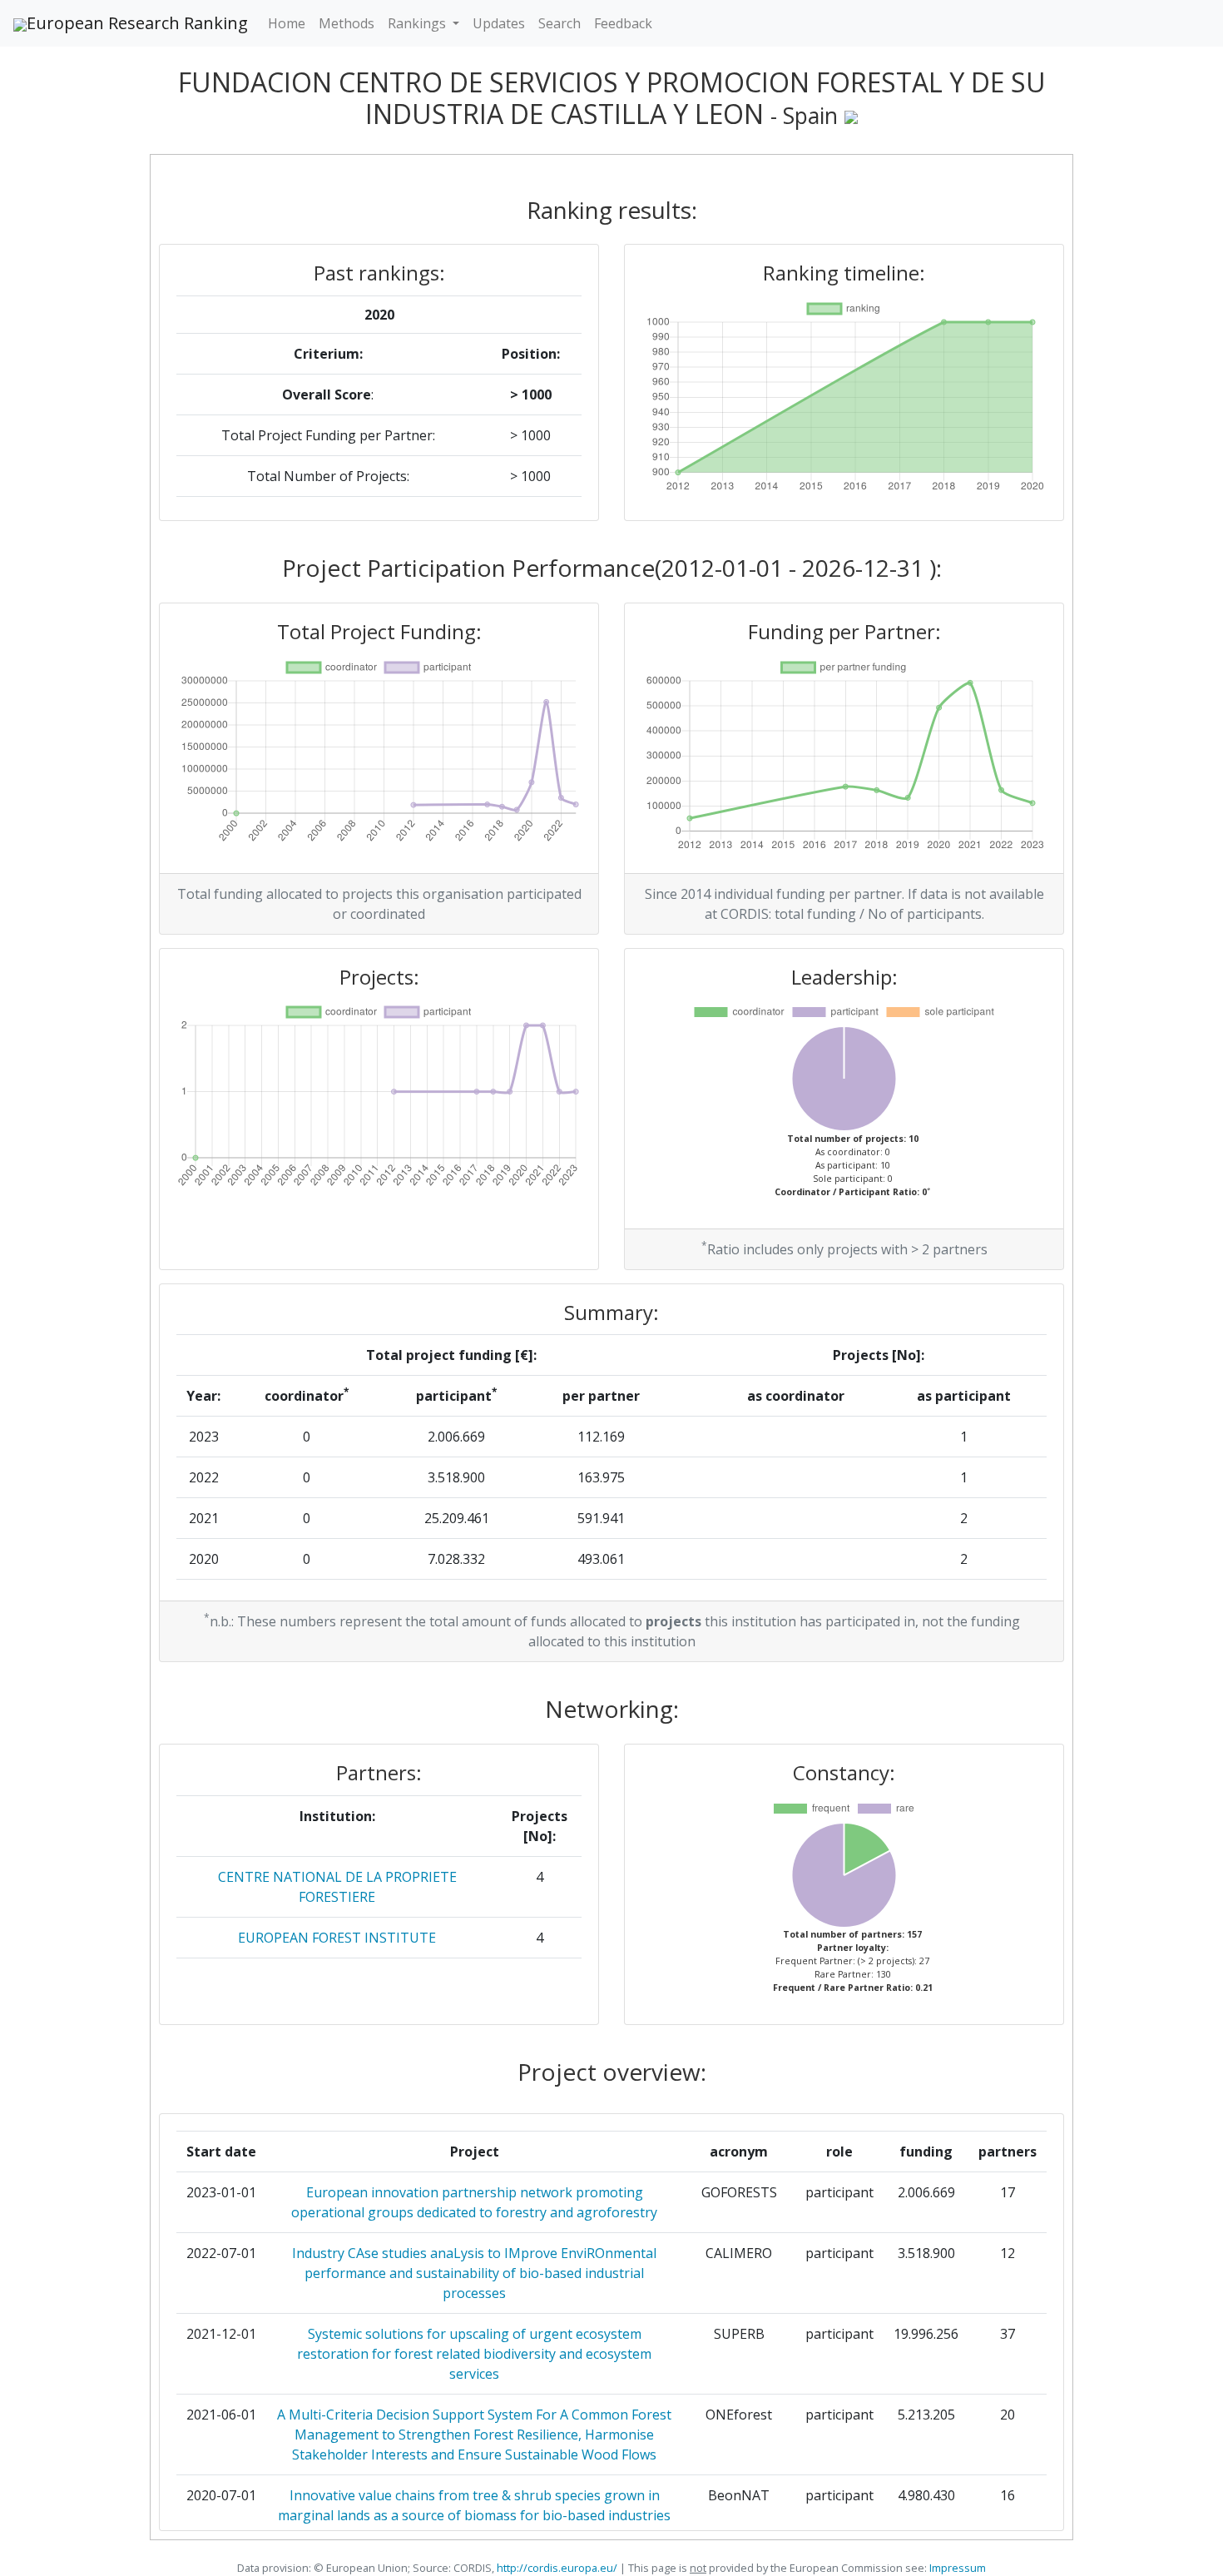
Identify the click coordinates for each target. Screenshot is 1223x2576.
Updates (499, 23)
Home (287, 23)
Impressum (956, 2568)
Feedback (623, 23)
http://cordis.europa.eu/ (557, 2568)
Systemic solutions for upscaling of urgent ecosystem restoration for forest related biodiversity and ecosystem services (474, 2354)
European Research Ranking (137, 23)
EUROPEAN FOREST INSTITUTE (337, 1938)
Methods (347, 23)
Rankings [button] (418, 23)
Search (560, 23)
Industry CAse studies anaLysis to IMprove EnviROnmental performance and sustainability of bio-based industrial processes (474, 2273)
